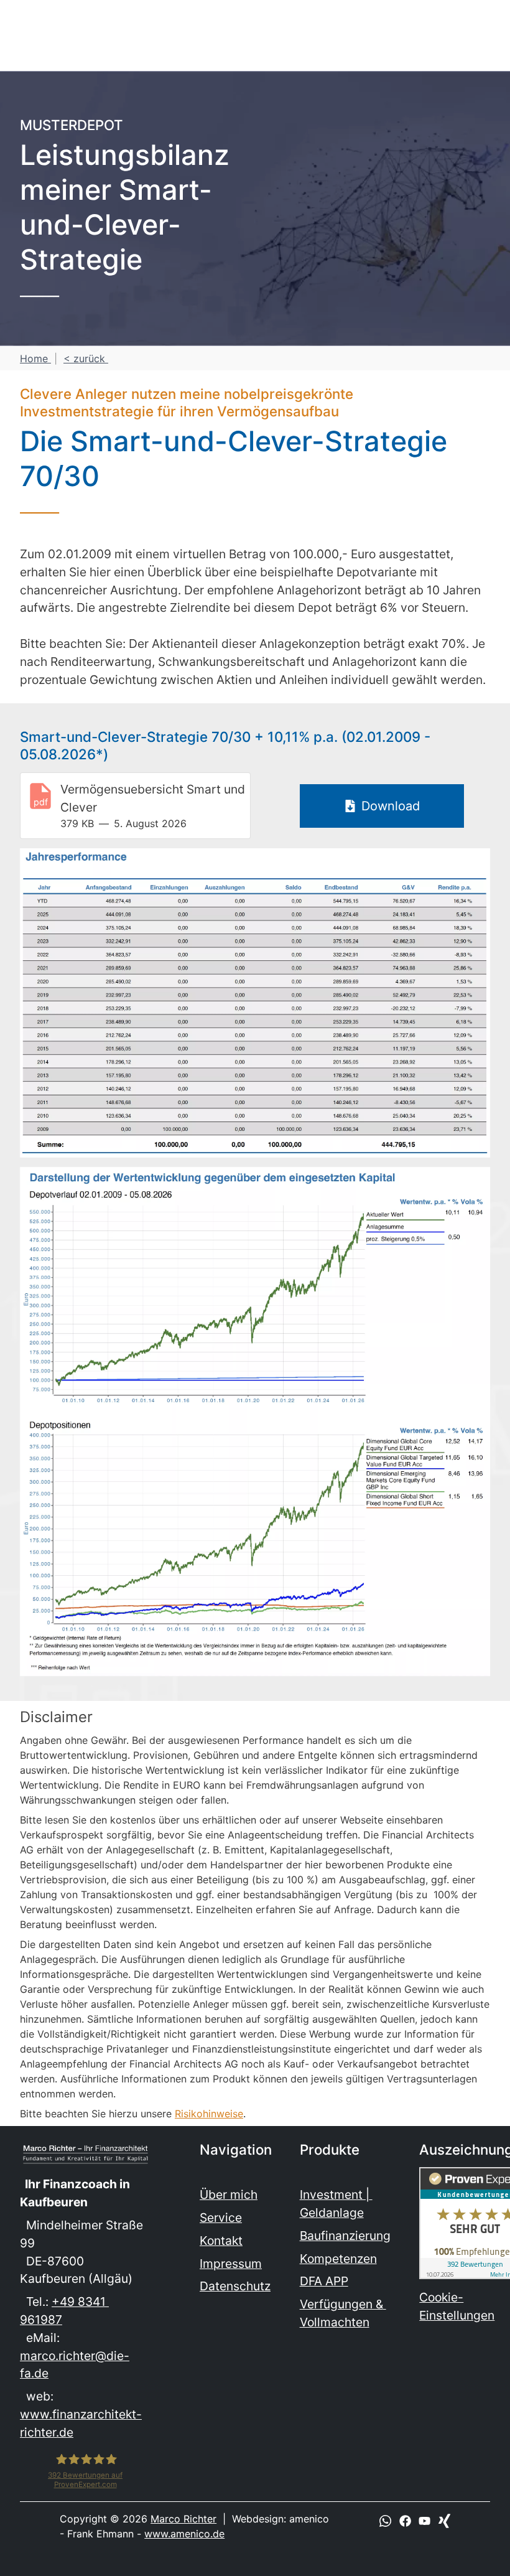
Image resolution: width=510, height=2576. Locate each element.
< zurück (86, 358)
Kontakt (221, 2241)
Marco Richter (183, 2519)
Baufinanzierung (345, 2236)
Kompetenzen (338, 2259)
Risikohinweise (209, 2114)
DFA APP (324, 2281)
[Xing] (444, 2520)
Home (35, 358)
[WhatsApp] (385, 2520)
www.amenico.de (184, 2534)
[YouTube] (424, 2520)
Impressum (231, 2264)
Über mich (229, 2194)
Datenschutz (235, 2286)
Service (221, 2218)
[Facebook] (405, 2520)
